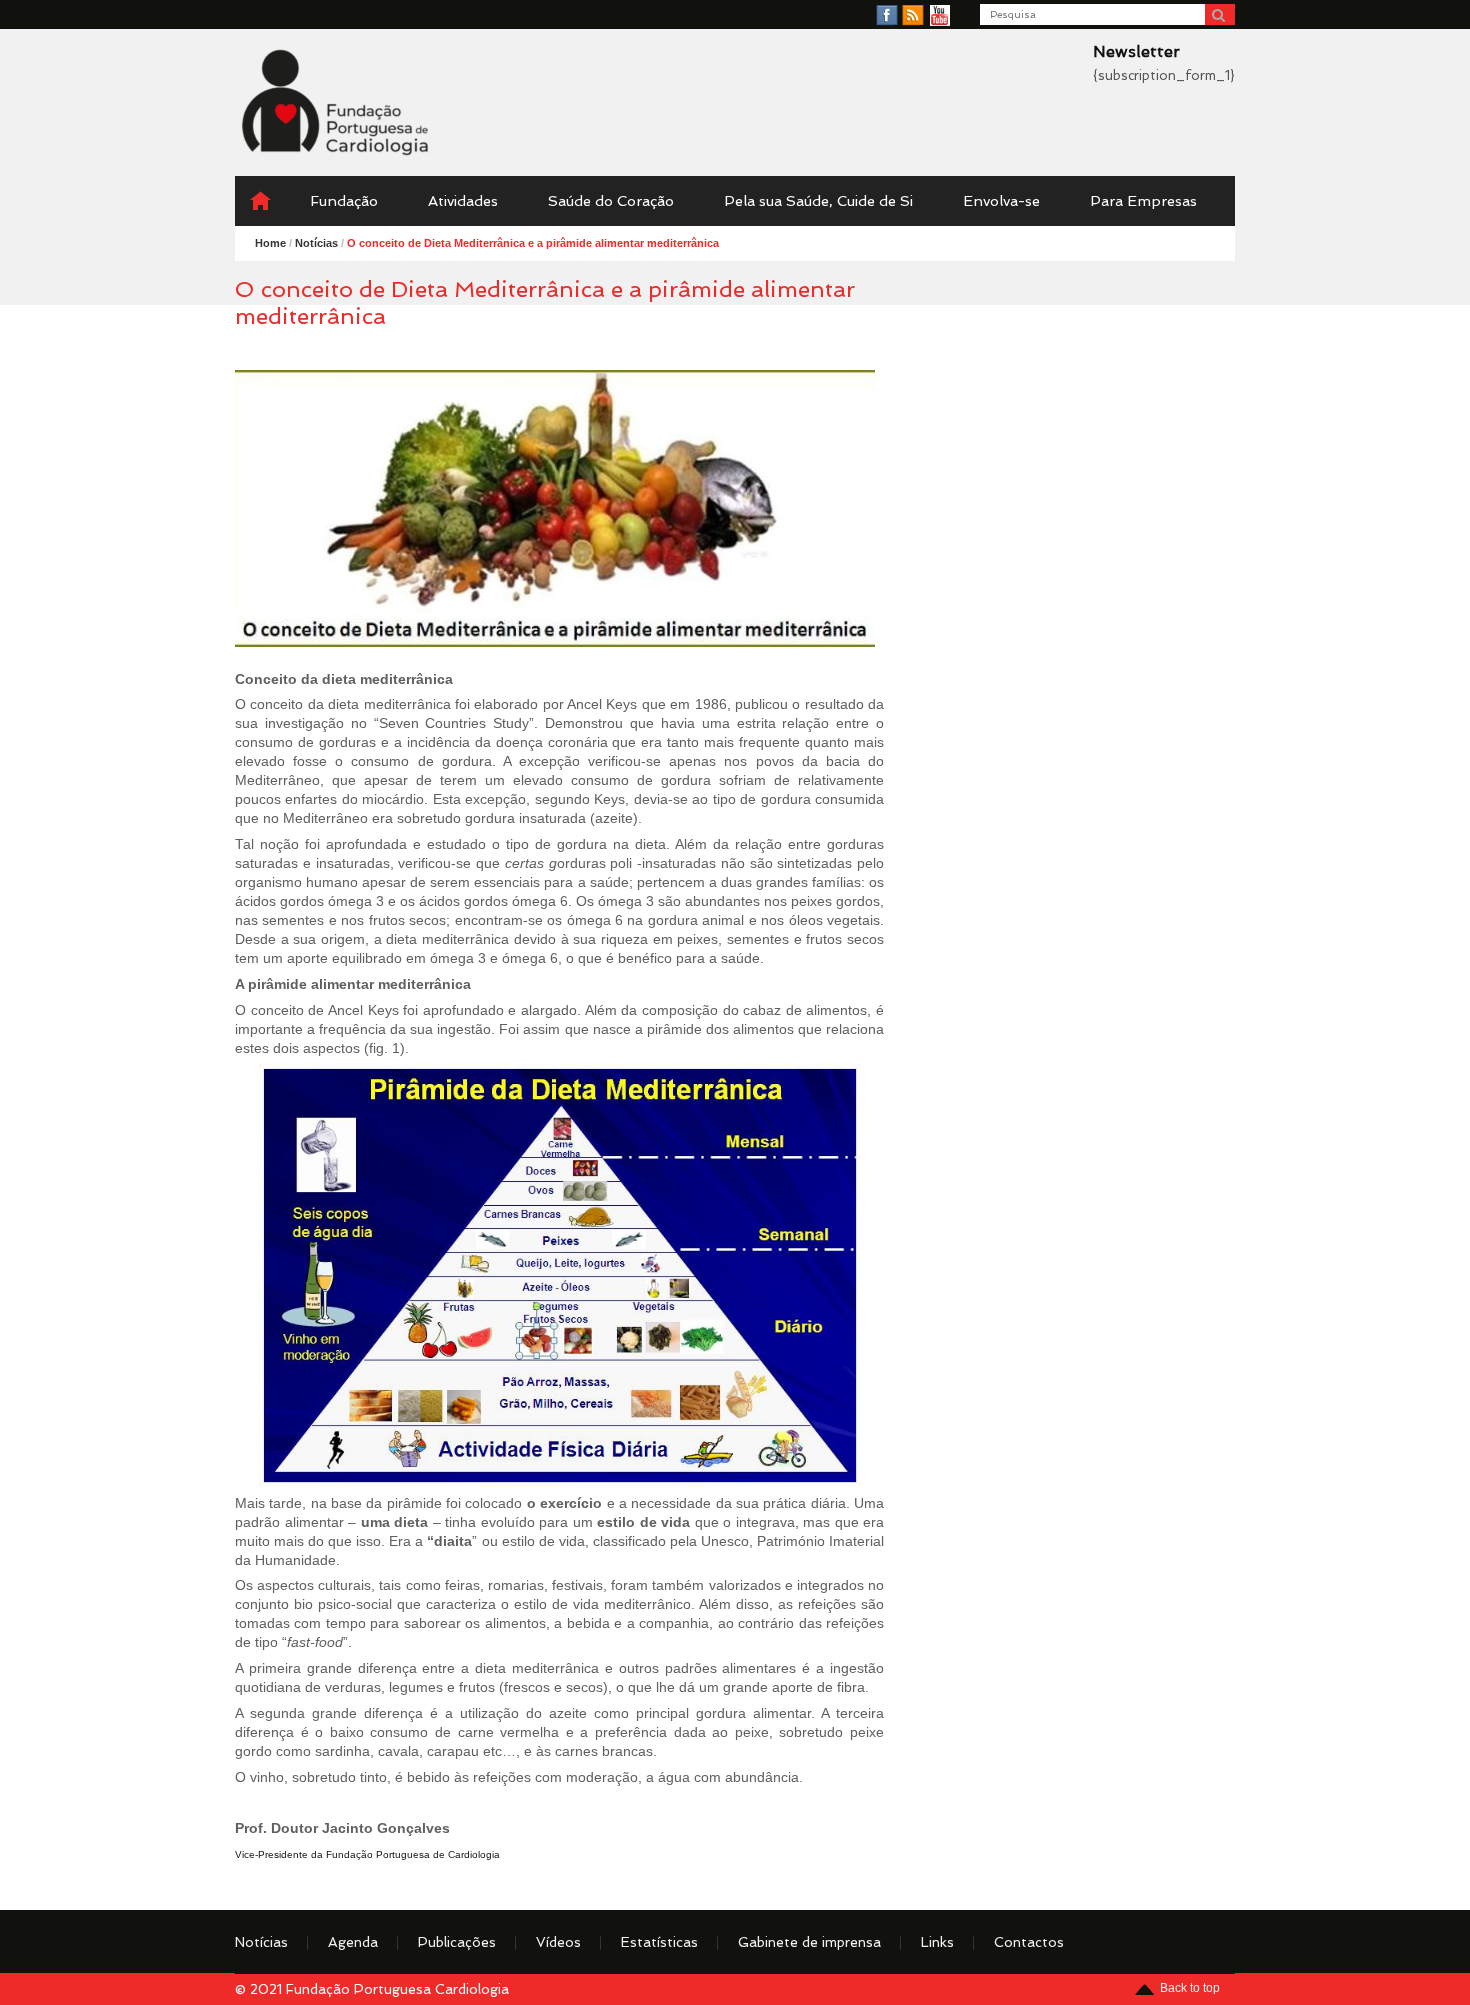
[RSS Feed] (913, 16)
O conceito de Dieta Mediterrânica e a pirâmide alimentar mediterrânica (533, 243)
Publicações (457, 1942)
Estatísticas (659, 1942)
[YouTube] (940, 16)
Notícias (261, 1942)
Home (270, 243)
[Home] (260, 201)
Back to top (1190, 1988)
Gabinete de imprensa (809, 1942)
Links (937, 1942)
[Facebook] (887, 16)
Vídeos (558, 1942)
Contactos (1029, 1942)
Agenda (353, 1942)
